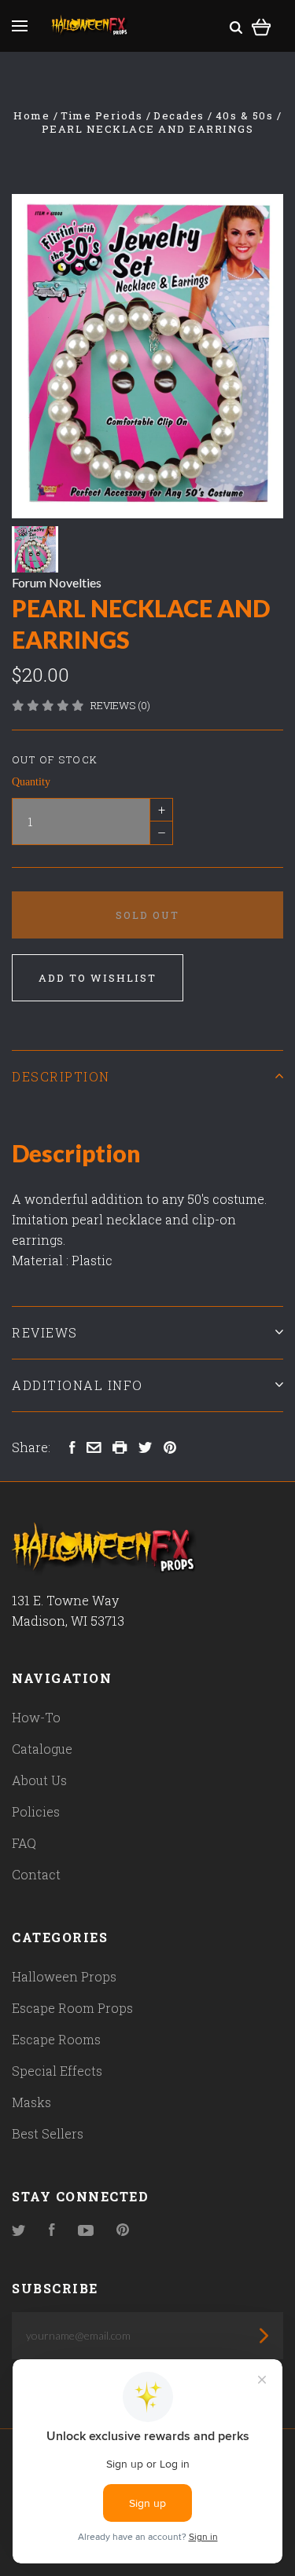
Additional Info (77, 1385)
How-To (36, 1717)
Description (61, 1076)
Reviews (45, 1332)
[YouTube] (86, 2231)
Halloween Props (64, 1976)
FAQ (24, 1843)
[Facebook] (52, 2231)
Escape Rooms (56, 2039)
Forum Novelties (57, 582)
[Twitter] (19, 2231)
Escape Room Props (72, 2008)
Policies (36, 1811)
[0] (262, 25)
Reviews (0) (120, 705)
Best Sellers (48, 2133)
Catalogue (42, 1749)
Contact (36, 1874)
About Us (39, 1780)
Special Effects (57, 2071)
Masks (31, 2102)
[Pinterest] (123, 2231)
